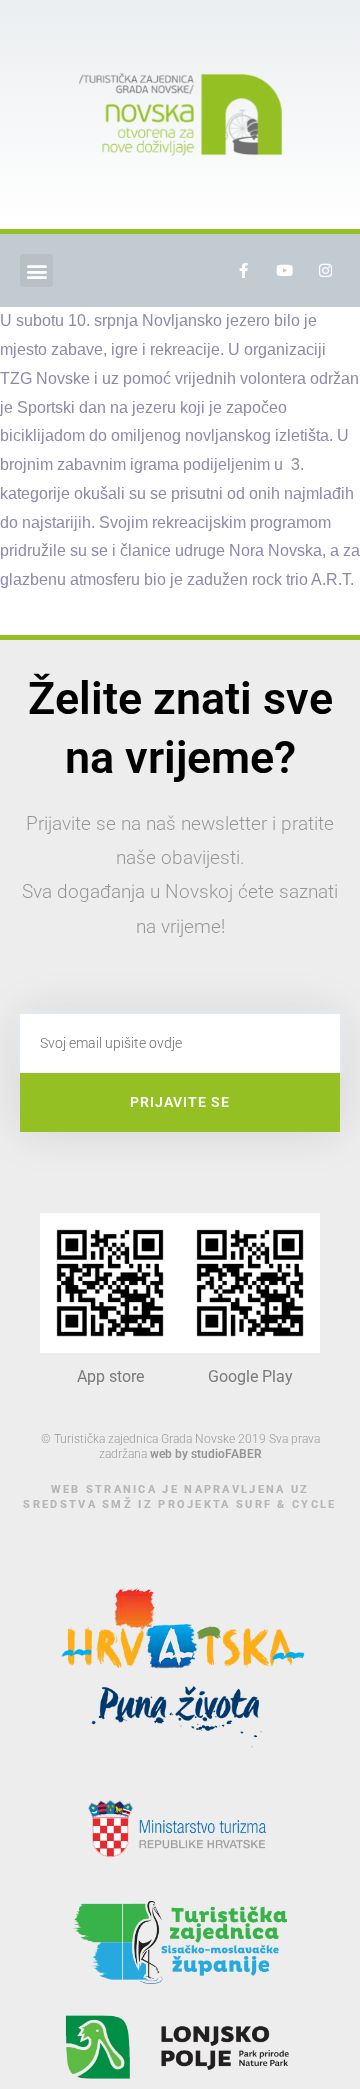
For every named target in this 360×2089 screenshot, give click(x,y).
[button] (36, 270)
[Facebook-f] (243, 271)
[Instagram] (325, 271)
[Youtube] (284, 271)
